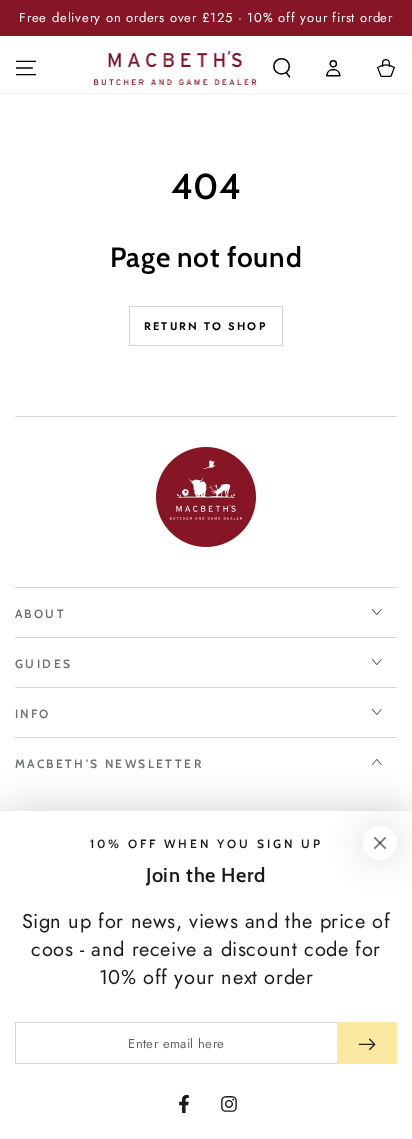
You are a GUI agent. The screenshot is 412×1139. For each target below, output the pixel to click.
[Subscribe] (367, 1043)
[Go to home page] (175, 68)
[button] (282, 68)
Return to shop (206, 326)
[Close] (380, 843)
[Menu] (26, 68)
